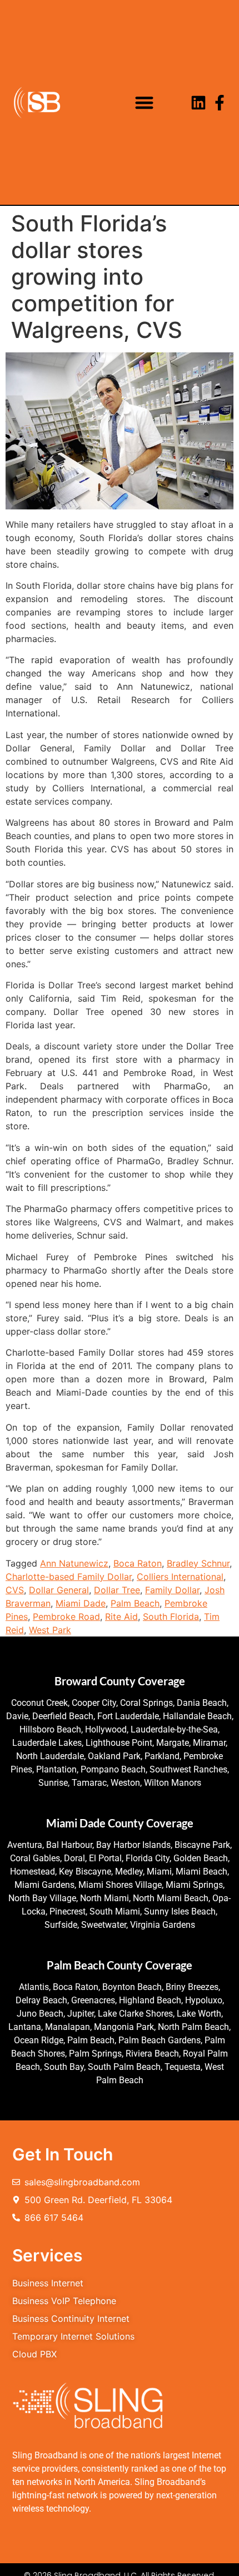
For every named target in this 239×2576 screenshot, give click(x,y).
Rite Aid (121, 1617)
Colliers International (180, 1577)
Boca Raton (138, 1563)
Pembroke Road (66, 1617)
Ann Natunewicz (74, 1563)
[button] (144, 102)
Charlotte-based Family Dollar (69, 1577)
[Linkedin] (198, 103)
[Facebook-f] (220, 103)
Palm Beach (135, 1603)
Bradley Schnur (198, 1563)
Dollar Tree (117, 1590)
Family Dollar (172, 1590)
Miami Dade (81, 1603)
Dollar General (59, 1590)
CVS (15, 1590)
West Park (50, 1630)
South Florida (171, 1617)
